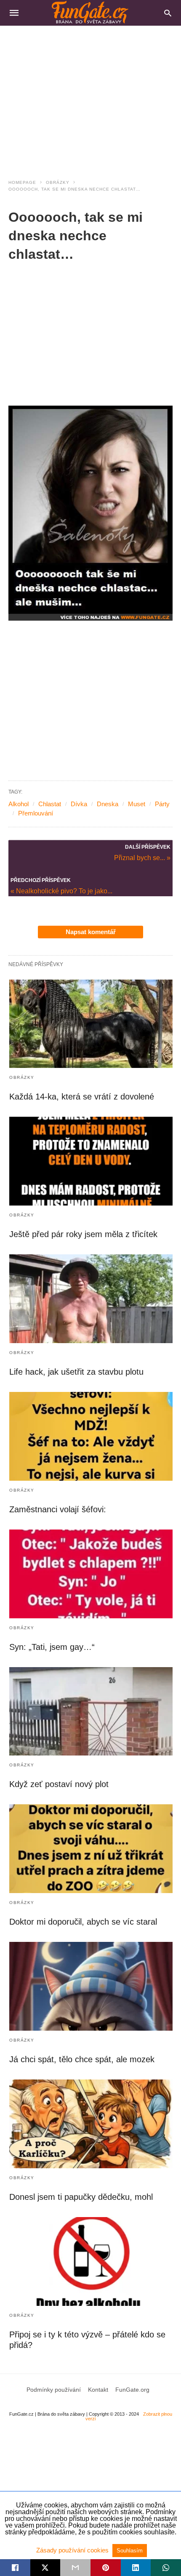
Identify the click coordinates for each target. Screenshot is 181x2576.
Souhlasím (130, 2551)
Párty (162, 804)
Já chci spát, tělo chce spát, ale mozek (82, 2059)
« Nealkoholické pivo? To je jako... (61, 891)
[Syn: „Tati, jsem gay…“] (91, 1574)
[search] (168, 13)
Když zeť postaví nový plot (59, 1784)
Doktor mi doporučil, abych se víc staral (83, 1922)
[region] (90, 97)
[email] (75, 2568)
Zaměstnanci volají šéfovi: (58, 1509)
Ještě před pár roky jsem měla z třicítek (83, 1234)
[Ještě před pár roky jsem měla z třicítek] (91, 1161)
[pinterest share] (106, 2568)
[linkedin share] (136, 2568)
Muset (137, 804)
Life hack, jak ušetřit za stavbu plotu (76, 1372)
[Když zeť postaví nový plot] (91, 1712)
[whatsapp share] (166, 2568)
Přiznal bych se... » (142, 857)
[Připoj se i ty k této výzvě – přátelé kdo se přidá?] (91, 2261)
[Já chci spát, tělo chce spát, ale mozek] (91, 1986)
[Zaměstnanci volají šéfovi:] (91, 1436)
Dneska (108, 804)
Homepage (22, 182)
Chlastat (50, 804)
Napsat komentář (91, 932)
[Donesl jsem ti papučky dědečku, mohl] (91, 2124)
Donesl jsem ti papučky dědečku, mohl (81, 2197)
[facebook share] (15, 2568)
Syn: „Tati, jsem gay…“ (52, 1647)
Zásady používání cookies (73, 2550)
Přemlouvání (36, 813)
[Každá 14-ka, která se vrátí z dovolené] (91, 1024)
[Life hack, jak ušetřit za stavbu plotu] (91, 1299)
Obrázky (58, 182)
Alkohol (19, 804)
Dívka (79, 804)
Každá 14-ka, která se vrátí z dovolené (82, 1097)
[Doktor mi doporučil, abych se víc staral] (91, 1849)
